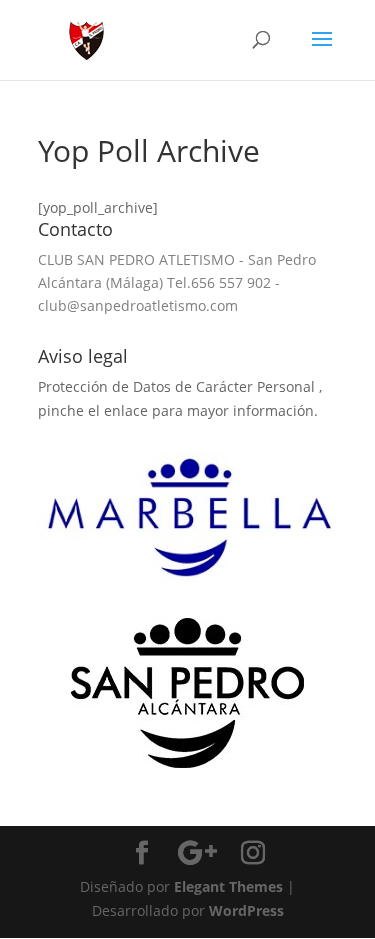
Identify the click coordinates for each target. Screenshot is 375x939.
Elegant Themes (228, 886)
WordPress (246, 910)
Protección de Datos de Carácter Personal (178, 386)
